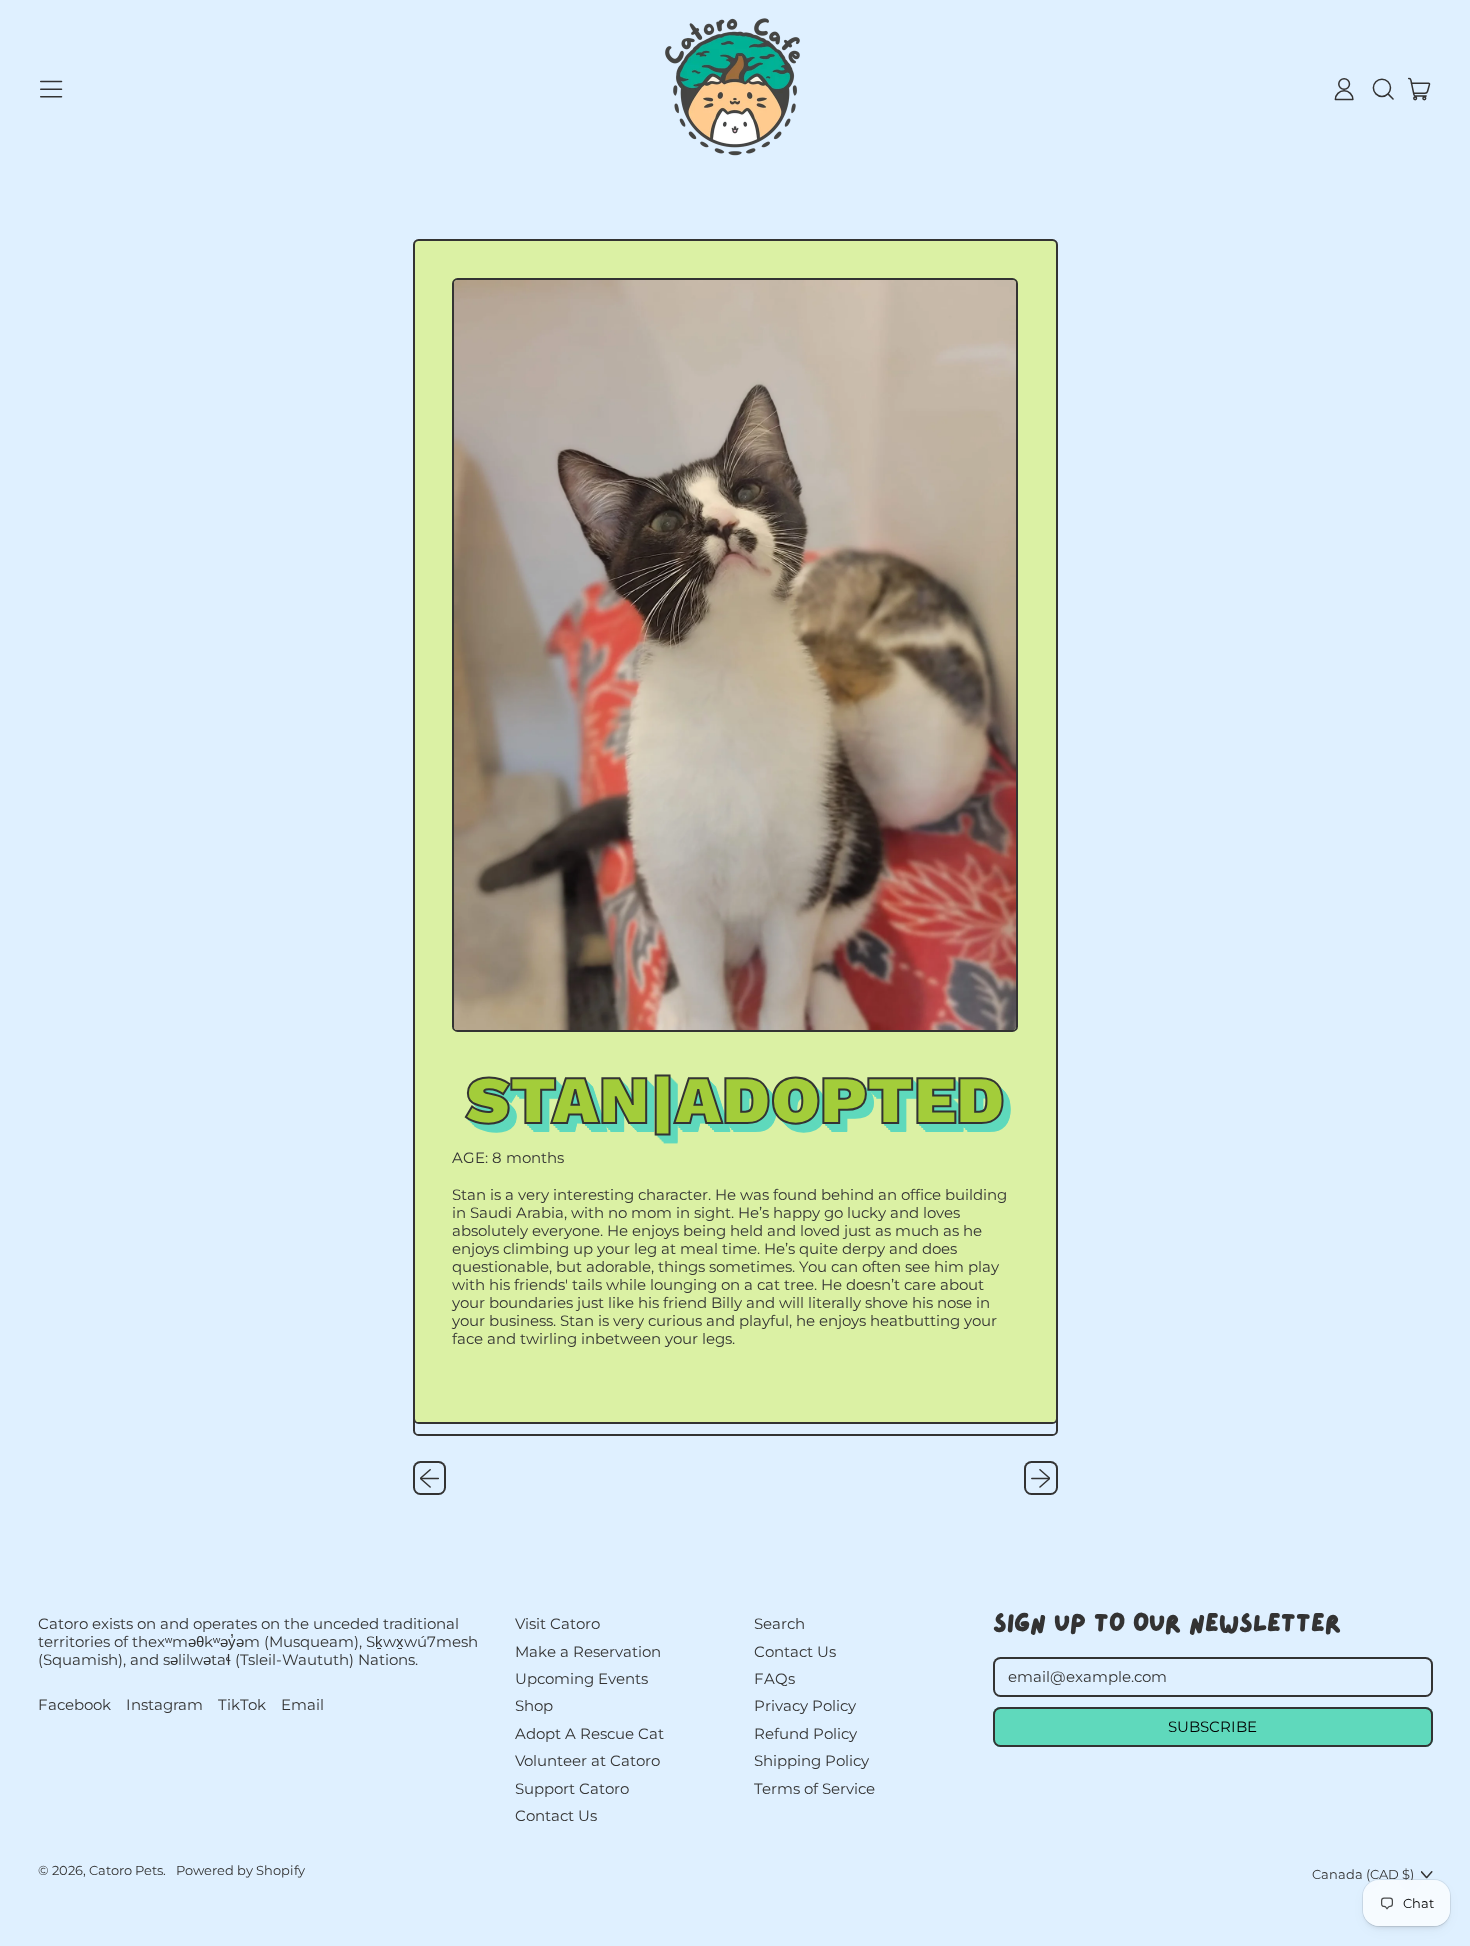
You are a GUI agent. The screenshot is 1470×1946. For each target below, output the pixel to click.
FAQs (774, 1678)
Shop (534, 1705)
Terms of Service (814, 1788)
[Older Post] (430, 1478)
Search (779, 1623)
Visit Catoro (557, 1623)
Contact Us (556, 1815)
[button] (1382, 89)
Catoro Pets (126, 1870)
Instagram (164, 1705)
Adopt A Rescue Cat (589, 1733)
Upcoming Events (581, 1678)
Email (302, 1705)
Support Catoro (572, 1788)
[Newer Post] (1041, 1478)
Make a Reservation (588, 1651)
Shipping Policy (811, 1760)
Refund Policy (805, 1733)
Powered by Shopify (240, 1870)
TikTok (242, 1705)
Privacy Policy (805, 1705)
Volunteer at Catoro (587, 1760)
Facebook (74, 1705)
